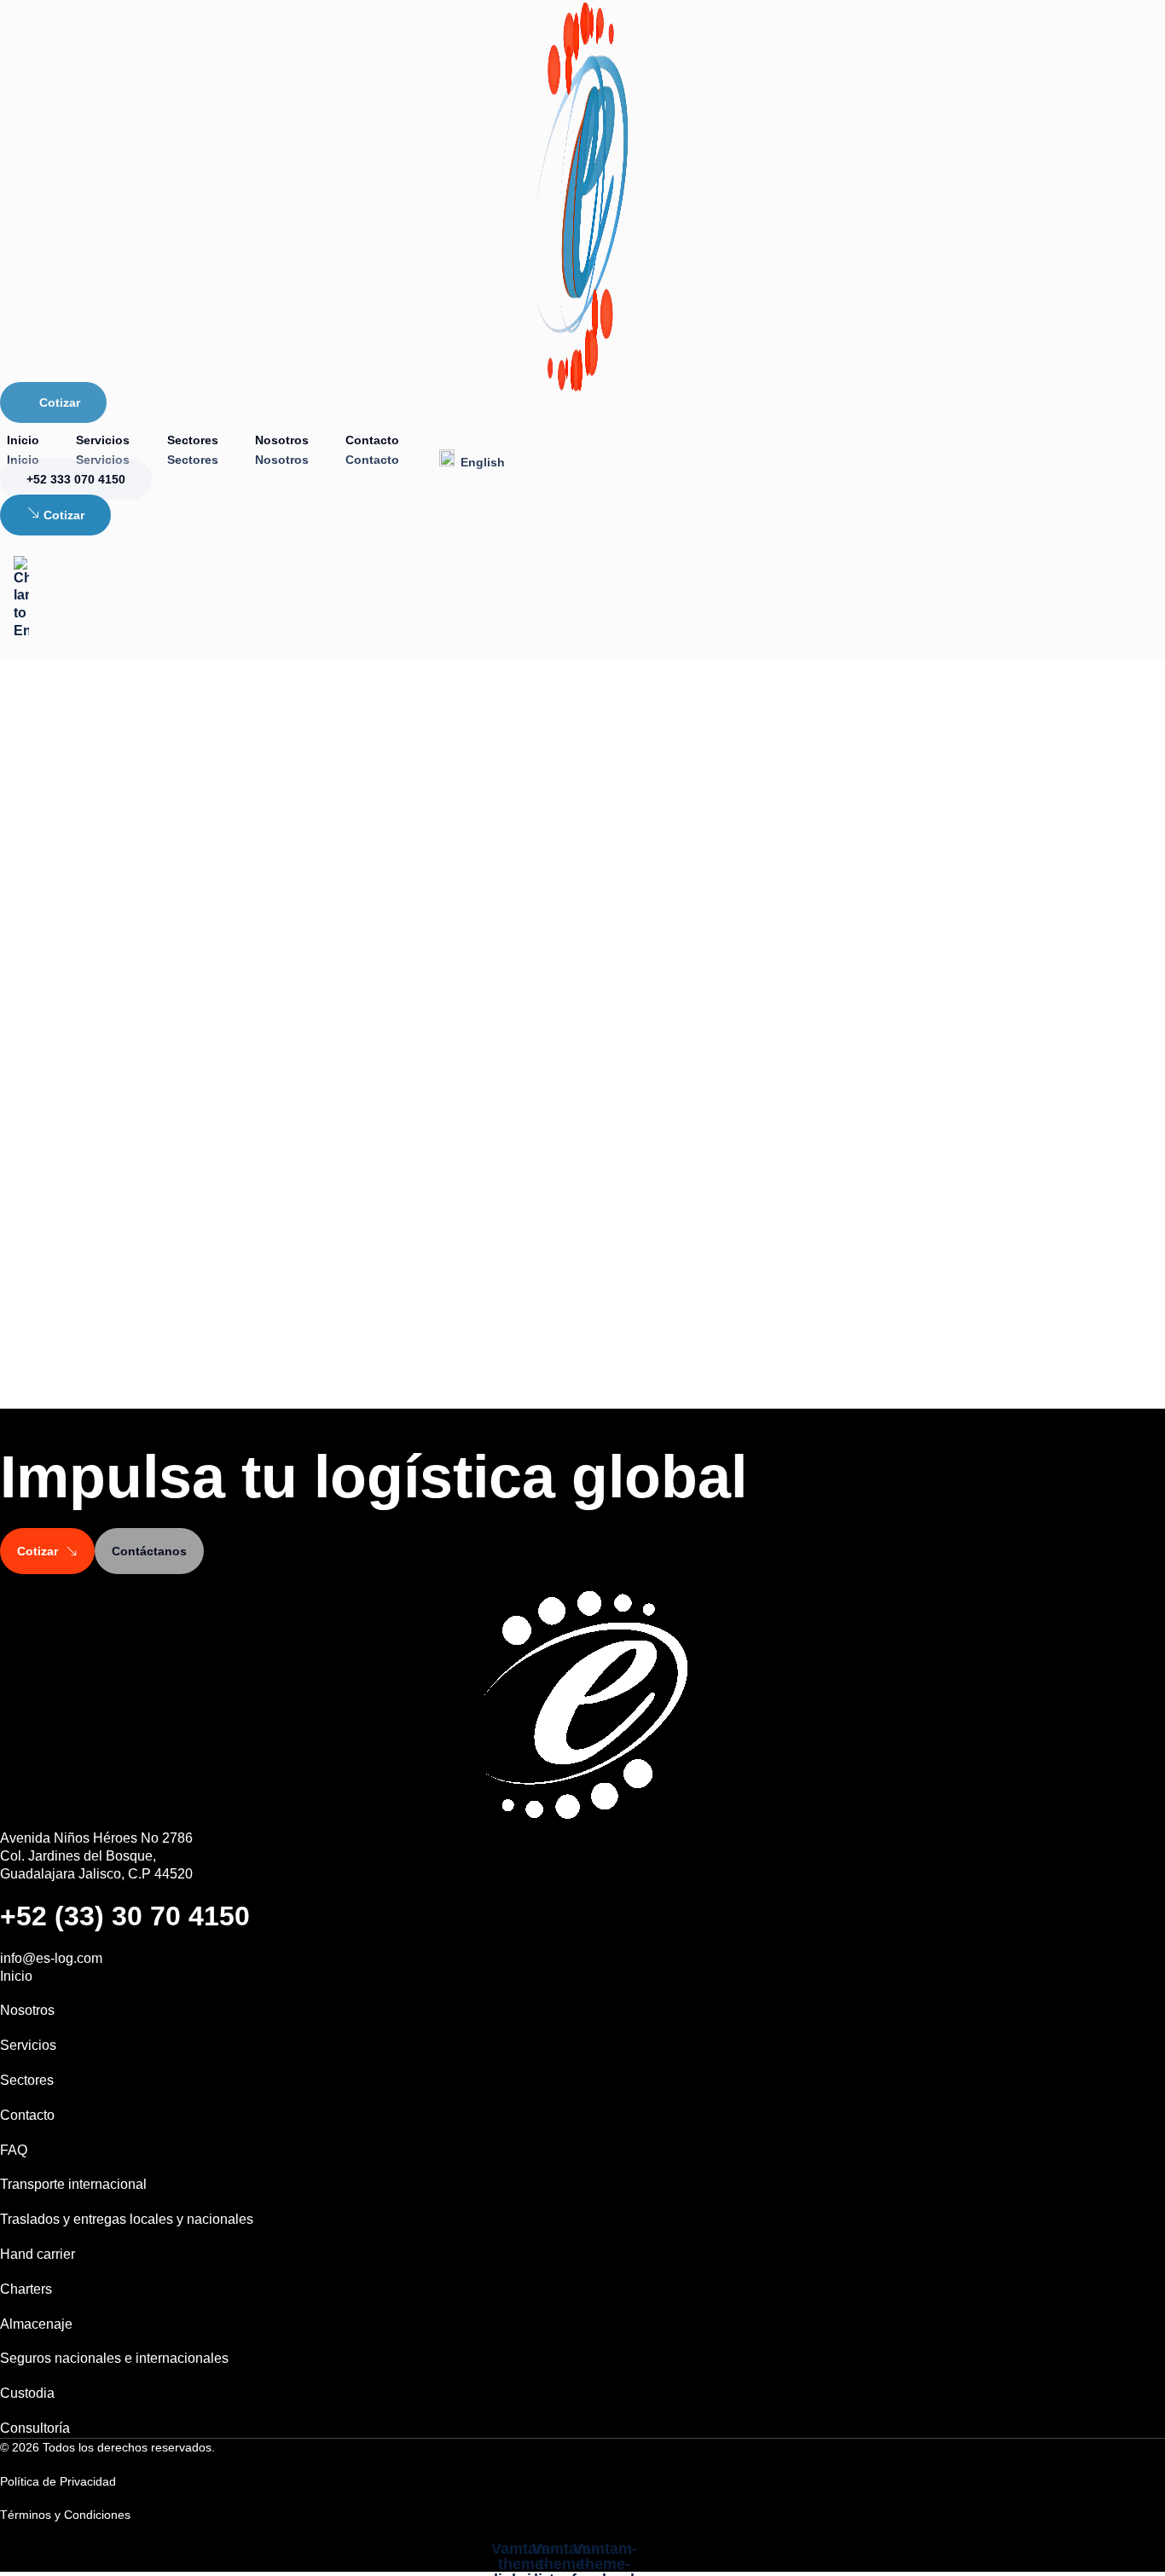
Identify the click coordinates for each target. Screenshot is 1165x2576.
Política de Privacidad (58, 2481)
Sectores (193, 440)
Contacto (372, 440)
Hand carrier (38, 2254)
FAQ (14, 2150)
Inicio (23, 440)
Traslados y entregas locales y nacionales (127, 2219)
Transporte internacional (73, 2184)
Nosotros (282, 440)
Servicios (103, 440)
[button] (107, 2447)
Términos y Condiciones (65, 2515)
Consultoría (35, 2428)
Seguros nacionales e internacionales (114, 2358)
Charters (26, 2289)
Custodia (27, 2393)
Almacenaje (36, 2324)
